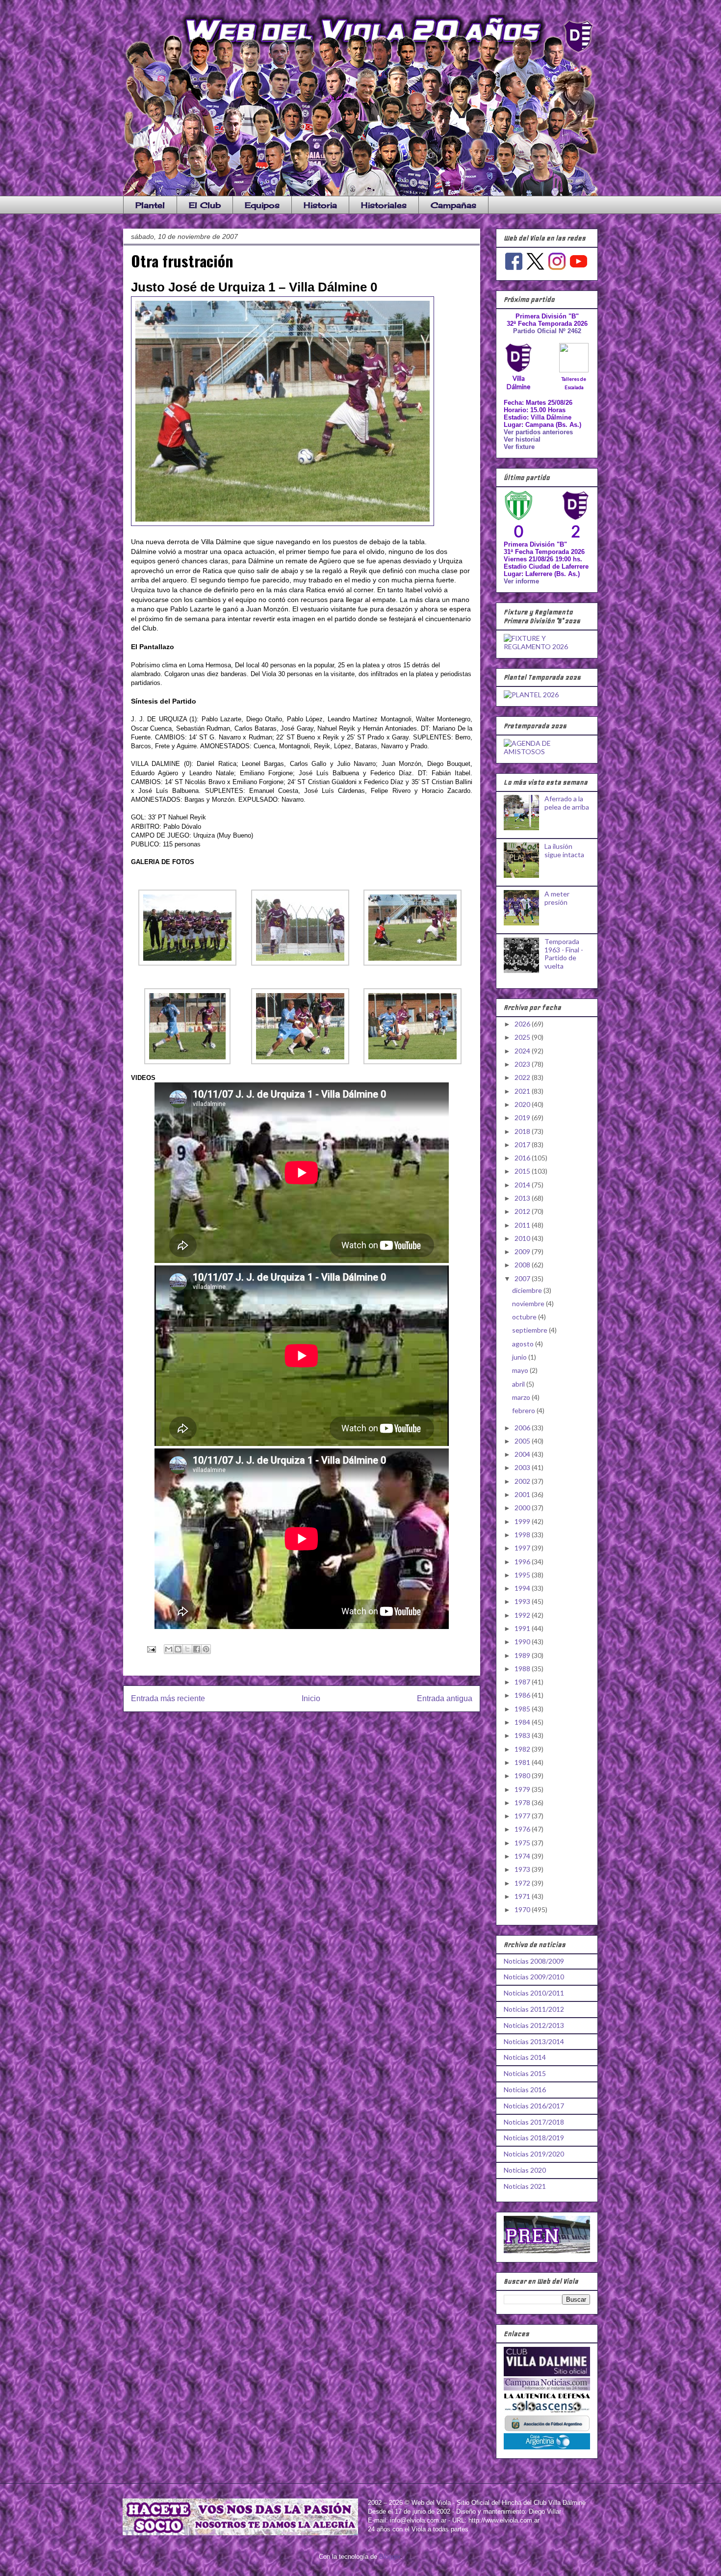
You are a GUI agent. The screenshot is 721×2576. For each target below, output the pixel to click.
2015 (523, 1171)
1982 (523, 1749)
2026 (523, 1024)
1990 (523, 1642)
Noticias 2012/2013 (534, 2025)
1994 (523, 1588)
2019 (523, 1117)
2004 (523, 1454)
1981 (523, 1762)
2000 (523, 1508)
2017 (523, 1144)
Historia (320, 205)
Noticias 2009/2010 (534, 1977)
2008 (523, 1265)
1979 (523, 1789)
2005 (523, 1441)
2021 (523, 1091)
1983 (523, 1735)
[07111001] (187, 963)
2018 (523, 1131)
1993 (523, 1601)
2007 (523, 1278)
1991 (523, 1628)
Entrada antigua (445, 1698)
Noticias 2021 (525, 2186)
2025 (523, 1037)
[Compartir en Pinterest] (206, 1649)
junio (520, 1357)
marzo (522, 1397)
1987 (523, 1682)
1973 (523, 1869)
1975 (523, 1843)
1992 (523, 1615)
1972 (523, 1883)
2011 (523, 1225)
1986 (523, 1695)
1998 (523, 1535)
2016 (523, 1158)
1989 (523, 1655)
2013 (523, 1198)
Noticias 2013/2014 (534, 2041)
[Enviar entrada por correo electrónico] (151, 1649)
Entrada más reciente (168, 1698)
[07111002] (300, 963)
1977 (523, 1816)
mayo (521, 1370)
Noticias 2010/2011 (534, 1993)
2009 (523, 1251)
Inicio (311, 1698)
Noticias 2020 (525, 2170)
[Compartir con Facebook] (197, 1649)
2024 (523, 1051)
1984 (523, 1722)
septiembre (530, 1330)
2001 (523, 1494)
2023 (523, 1064)
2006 (523, 1428)
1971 (523, 1896)
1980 (523, 1775)
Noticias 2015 (525, 2073)
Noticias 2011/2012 (534, 2009)
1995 (523, 1575)
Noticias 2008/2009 (534, 1961)
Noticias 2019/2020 (534, 2154)
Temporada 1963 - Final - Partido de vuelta (564, 954)
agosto (524, 1344)
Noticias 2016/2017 (534, 2106)
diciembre (528, 1290)
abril (519, 1384)
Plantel (150, 205)
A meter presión (557, 898)
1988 (523, 1669)
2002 (523, 1481)
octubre (525, 1317)
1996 (523, 1562)
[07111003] (412, 963)
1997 (523, 1548)
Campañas (453, 205)
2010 (523, 1238)
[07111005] (300, 1062)
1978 (523, 1802)
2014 (523, 1185)
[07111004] (187, 1062)
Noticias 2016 (525, 2090)
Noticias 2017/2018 (534, 2122)
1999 (523, 1521)
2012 (523, 1211)
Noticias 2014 (525, 2057)
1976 (523, 1829)
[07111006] (412, 1062)
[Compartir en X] (187, 1649)
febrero (524, 1410)
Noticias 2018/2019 (534, 2138)
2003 (523, 1467)
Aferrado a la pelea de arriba (567, 803)
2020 (523, 1104)
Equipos (262, 205)
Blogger (390, 2557)
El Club (205, 205)
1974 (523, 1856)
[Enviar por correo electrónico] (169, 1649)
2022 (523, 1077)
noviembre (529, 1303)
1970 (523, 1909)
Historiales (384, 205)
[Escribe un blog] (178, 1649)
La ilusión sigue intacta (564, 850)
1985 (523, 1709)
